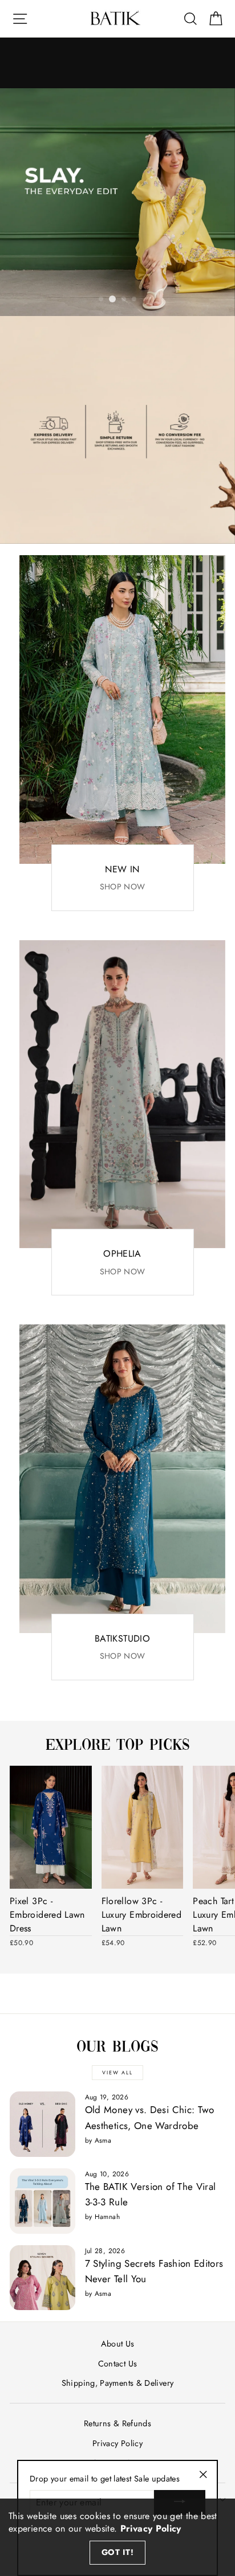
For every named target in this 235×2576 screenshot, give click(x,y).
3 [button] (124, 300)
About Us (118, 2344)
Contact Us (118, 2364)
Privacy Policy (117, 2443)
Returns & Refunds (117, 2423)
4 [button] (135, 300)
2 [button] (112, 299)
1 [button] (102, 300)
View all (117, 2072)
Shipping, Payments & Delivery (117, 2383)
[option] (117, 202)
